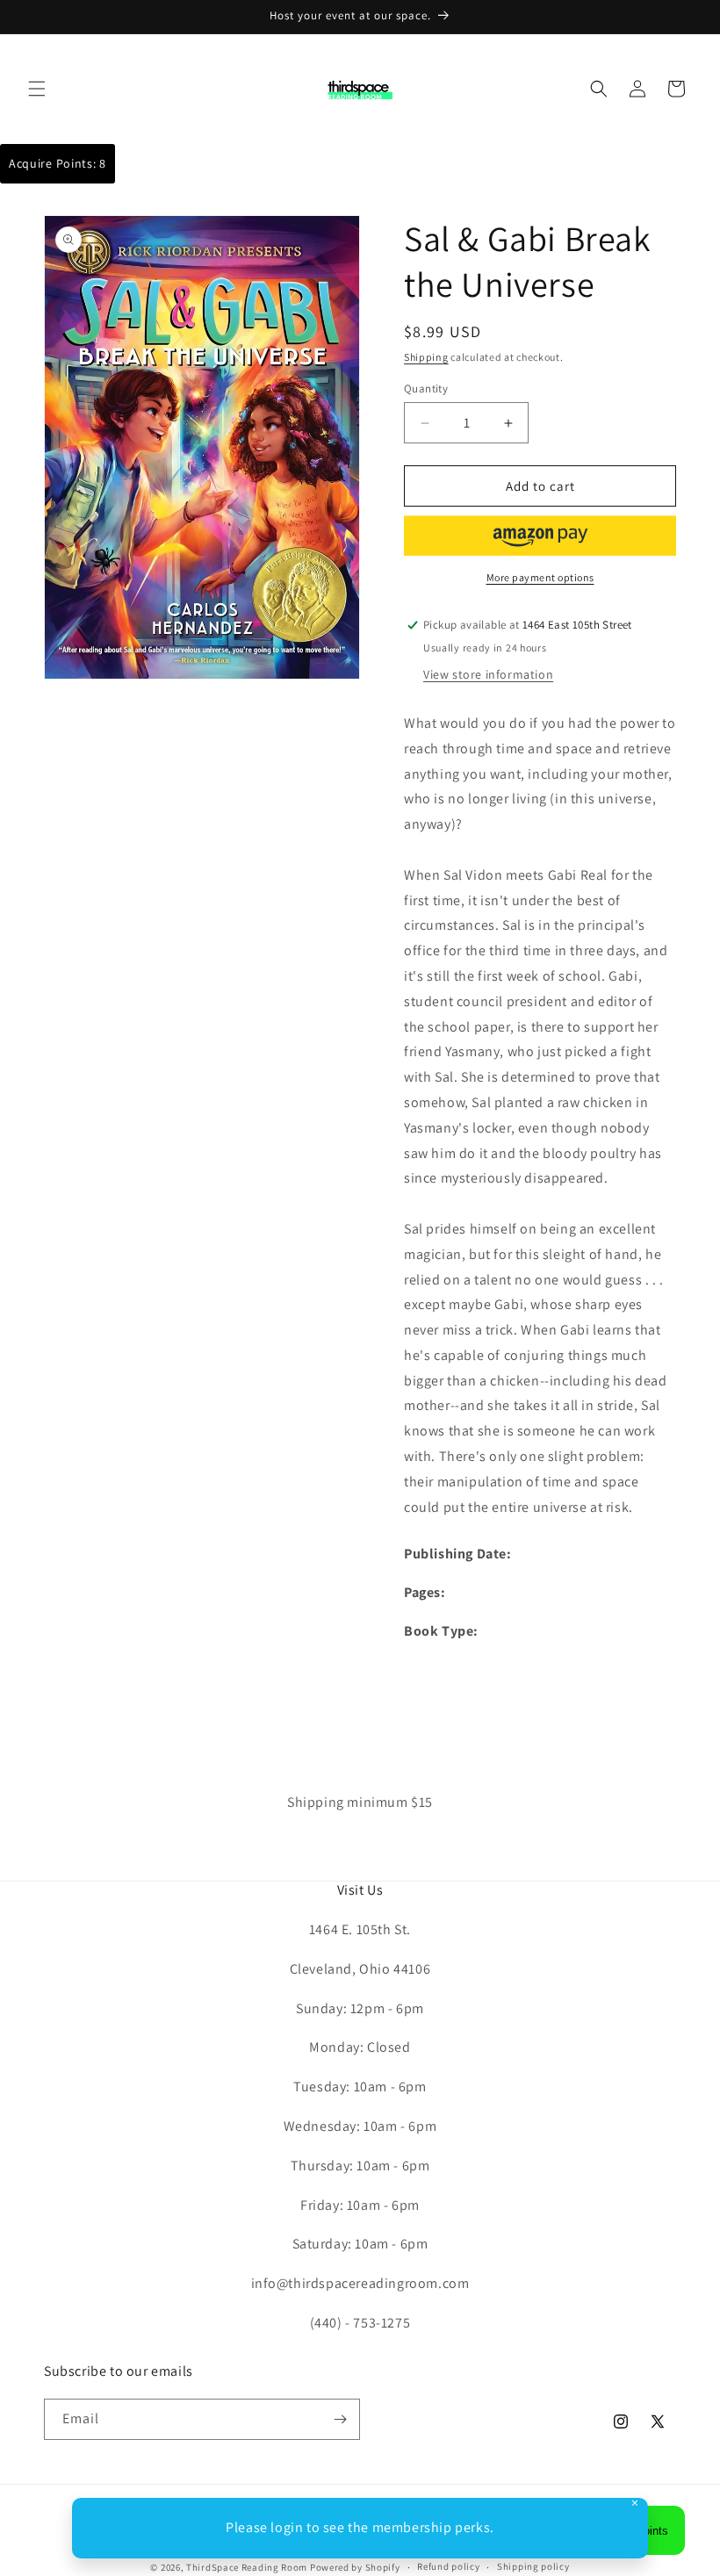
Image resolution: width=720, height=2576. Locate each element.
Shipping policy (533, 2566)
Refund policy (448, 2566)
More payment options (540, 577)
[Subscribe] (340, 2419)
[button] (37, 89)
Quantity (426, 389)
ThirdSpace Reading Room (247, 2567)
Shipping (426, 357)
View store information (488, 674)
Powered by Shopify (355, 2567)
